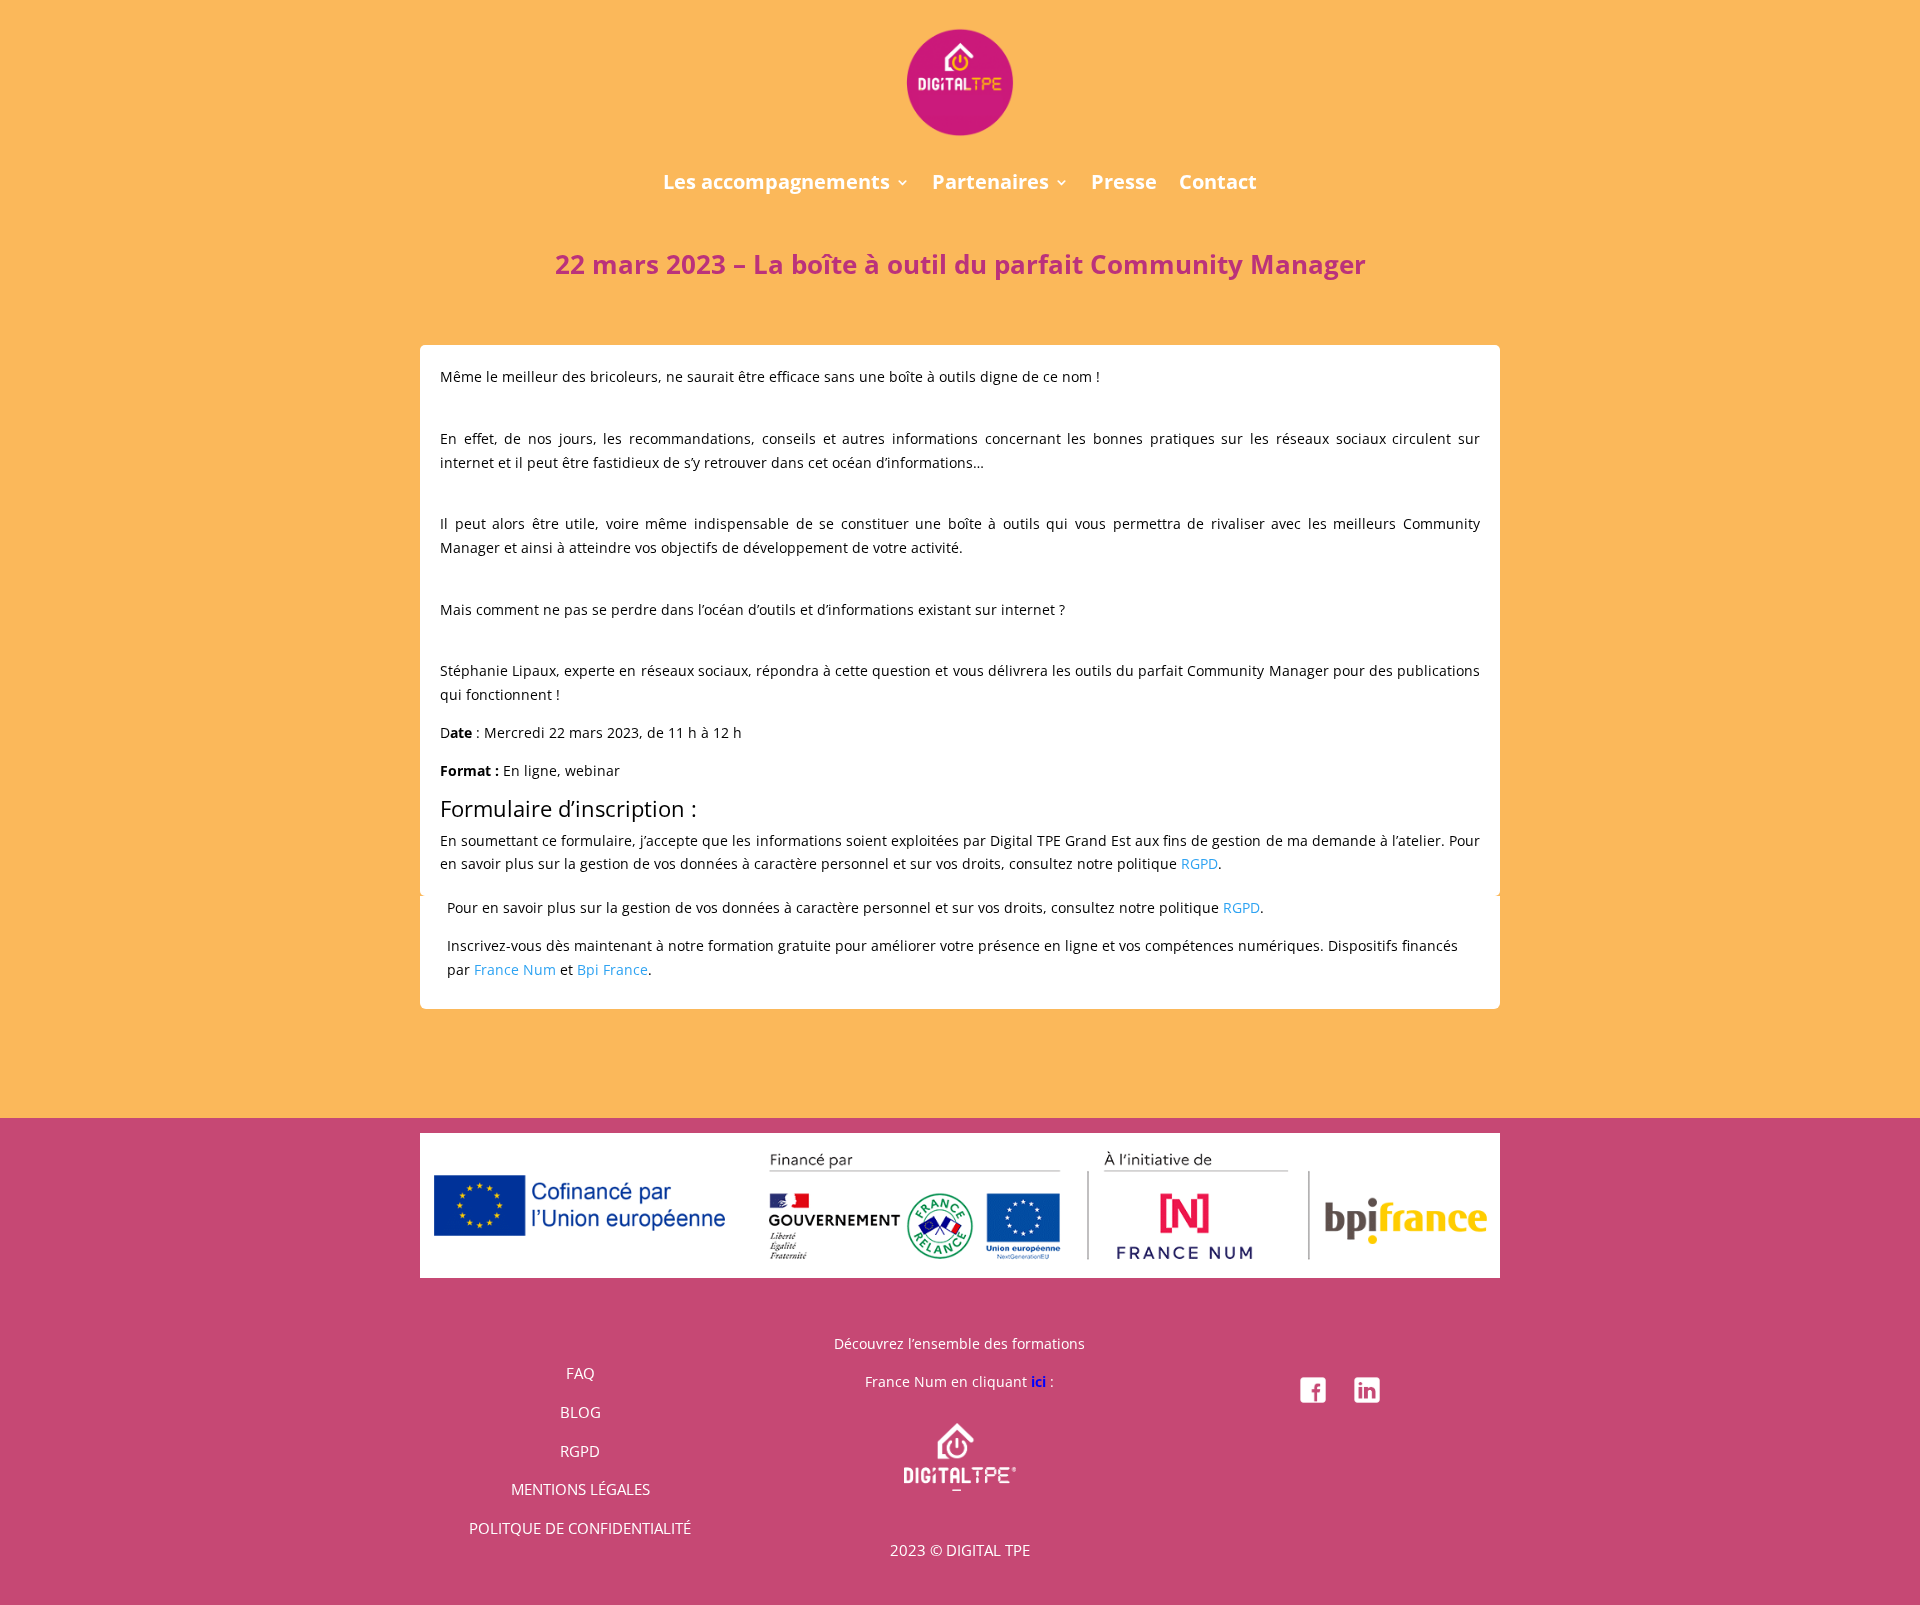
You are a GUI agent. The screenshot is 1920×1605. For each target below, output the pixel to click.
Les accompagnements (776, 185)
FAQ (580, 1373)
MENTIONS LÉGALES (580, 1489)
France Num (515, 969)
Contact (1218, 185)
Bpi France (612, 969)
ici (1038, 1381)
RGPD (1199, 863)
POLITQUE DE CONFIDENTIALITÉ (580, 1528)
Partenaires (990, 185)
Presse (1124, 185)
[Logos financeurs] (960, 1272)
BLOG (580, 1412)
